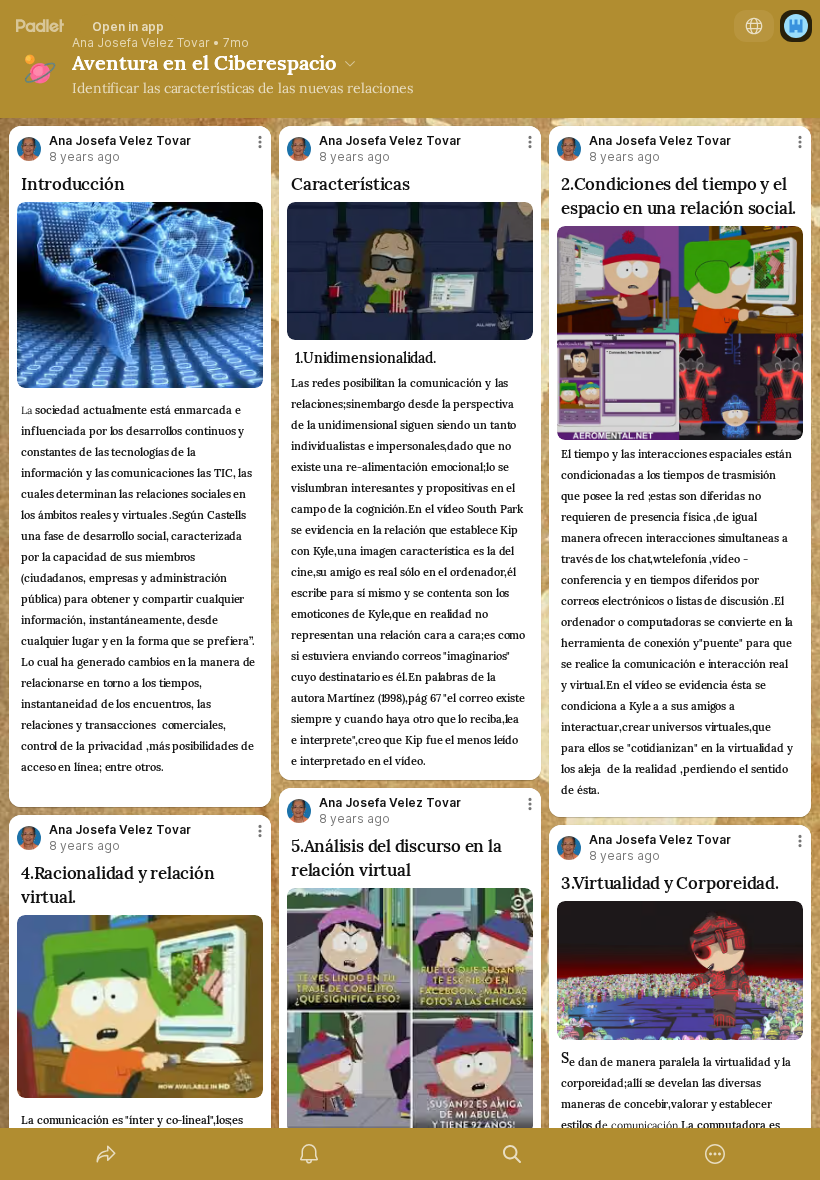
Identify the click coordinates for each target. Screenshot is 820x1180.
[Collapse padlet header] (350, 63)
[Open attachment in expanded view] (140, 295)
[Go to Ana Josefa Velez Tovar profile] (29, 149)
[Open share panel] (106, 1154)
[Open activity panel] (309, 1154)
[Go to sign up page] (796, 26)
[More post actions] (247, 150)
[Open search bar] (512, 1154)
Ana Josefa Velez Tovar (141, 43)
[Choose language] (754, 26)
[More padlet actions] (715, 1154)
